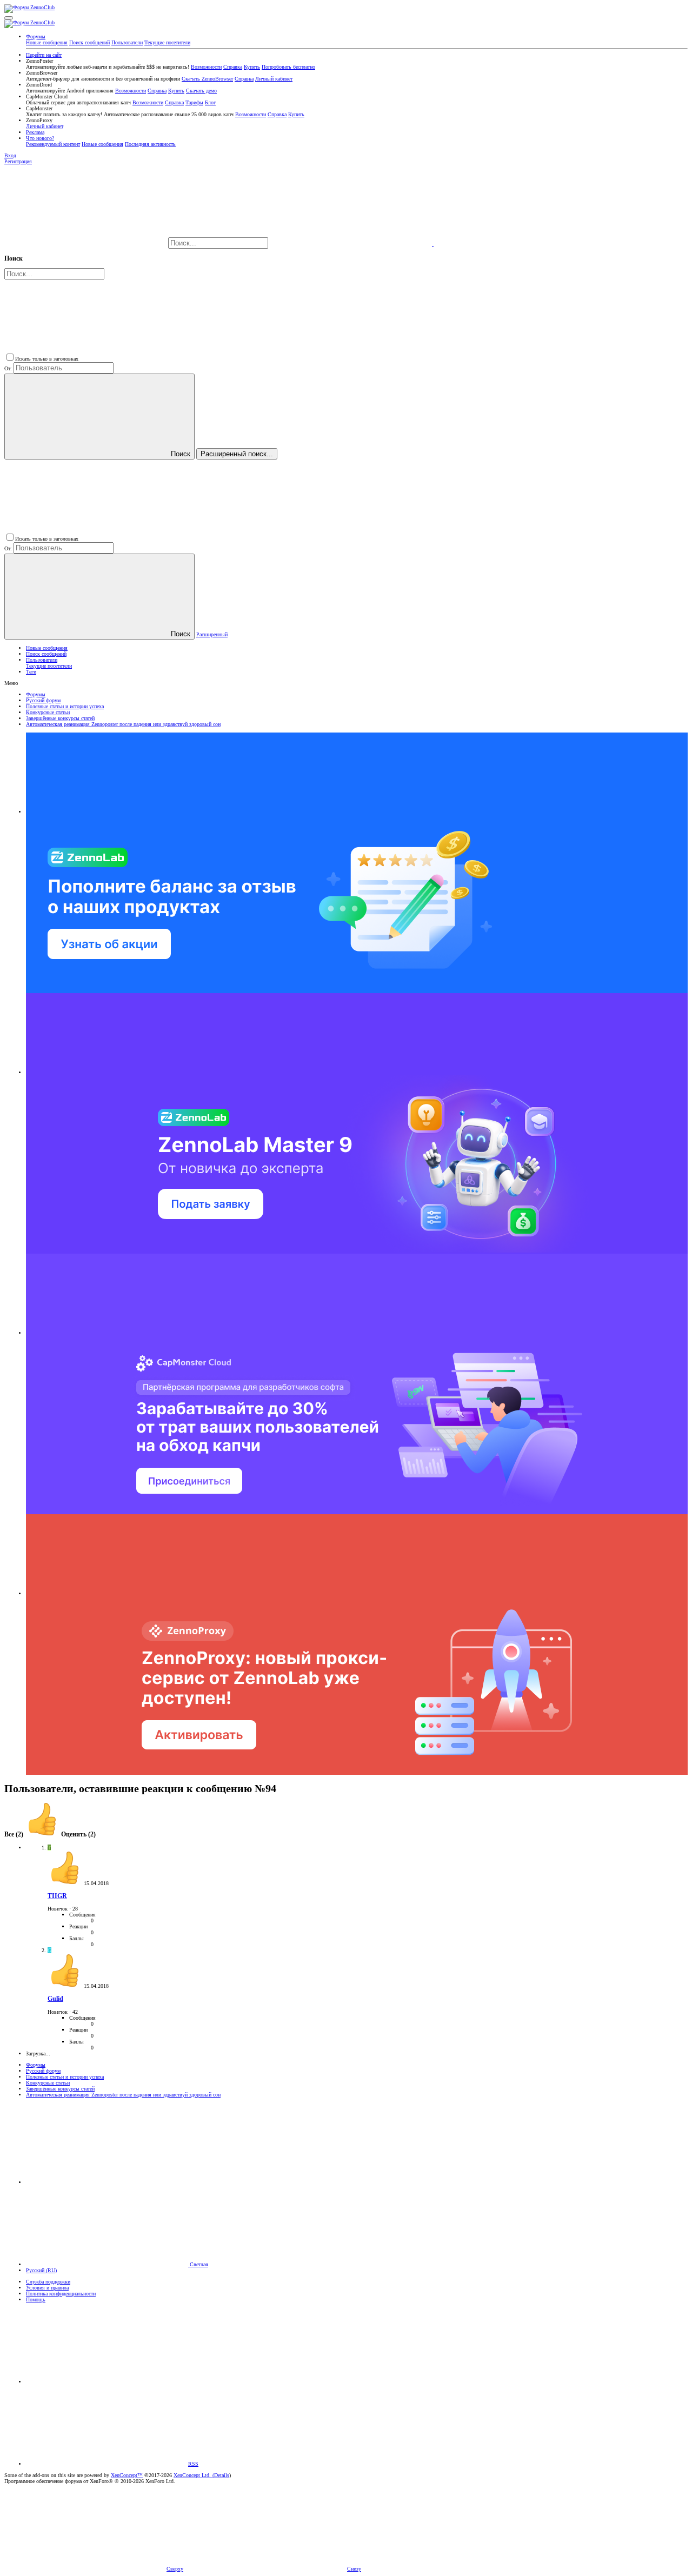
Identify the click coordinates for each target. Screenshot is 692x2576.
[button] (9, 18)
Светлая (198, 2264)
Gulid (55, 1999)
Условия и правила (47, 2288)
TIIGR (57, 1896)
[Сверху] (107, 2382)
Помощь (36, 2299)
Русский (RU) (41, 2270)
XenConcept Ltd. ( (194, 2475)
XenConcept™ (127, 2475)
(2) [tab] (15, 1835)
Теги (31, 672)
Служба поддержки (48, 2282)
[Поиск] (352, 244)
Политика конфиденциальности (61, 2294)
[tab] (60, 1835)
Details (222, 2475)
